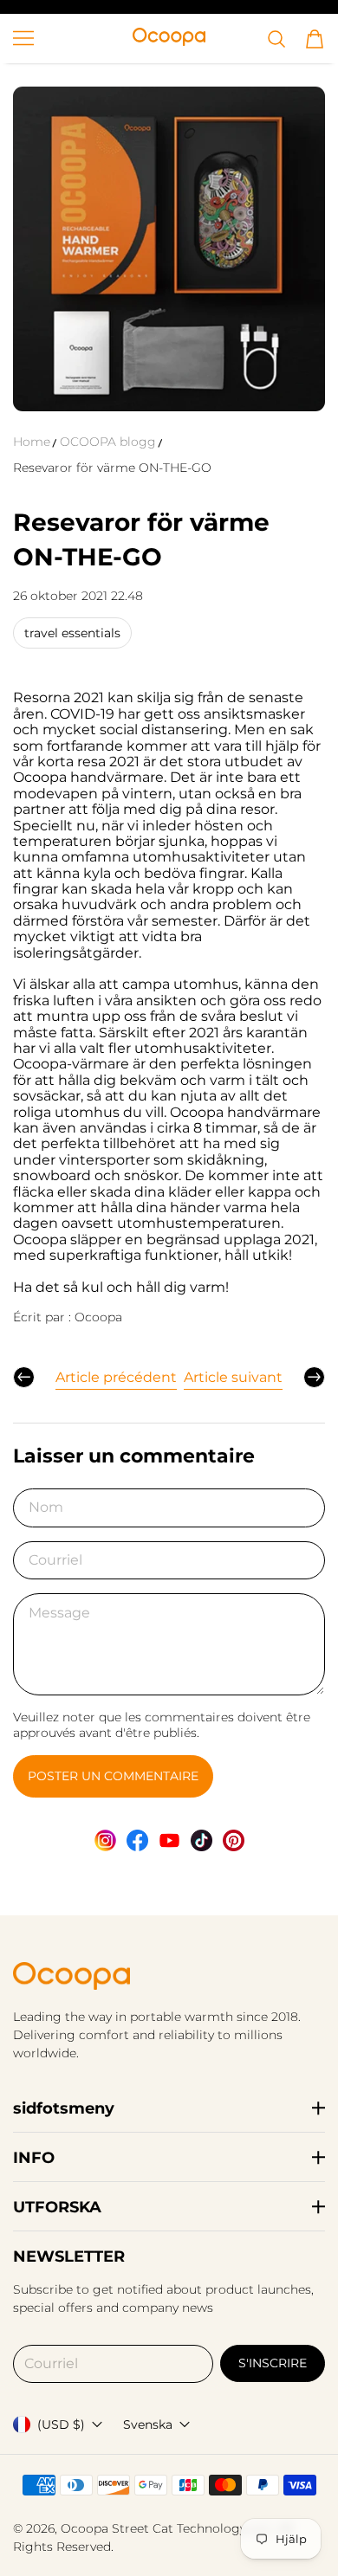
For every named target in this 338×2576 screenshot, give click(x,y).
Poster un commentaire (113, 1776)
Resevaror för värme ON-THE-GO (112, 468)
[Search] (276, 39)
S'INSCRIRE (273, 2363)
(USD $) (61, 2424)
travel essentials (72, 633)
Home (32, 442)
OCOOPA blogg (108, 442)
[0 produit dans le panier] (315, 39)
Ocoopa (84, 2528)
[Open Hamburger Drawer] (23, 38)
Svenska (148, 2424)
